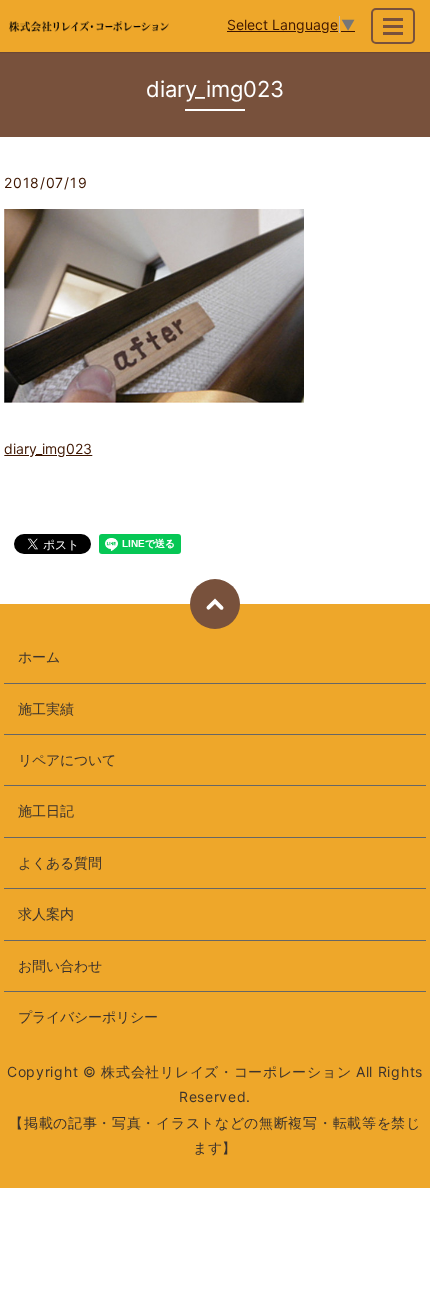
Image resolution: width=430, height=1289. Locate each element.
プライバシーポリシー (88, 1016)
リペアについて (67, 759)
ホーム (39, 656)
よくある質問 (60, 862)
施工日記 (46, 810)
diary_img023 (48, 448)
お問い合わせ (60, 965)
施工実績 (46, 708)
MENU (393, 26)
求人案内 (46, 913)
